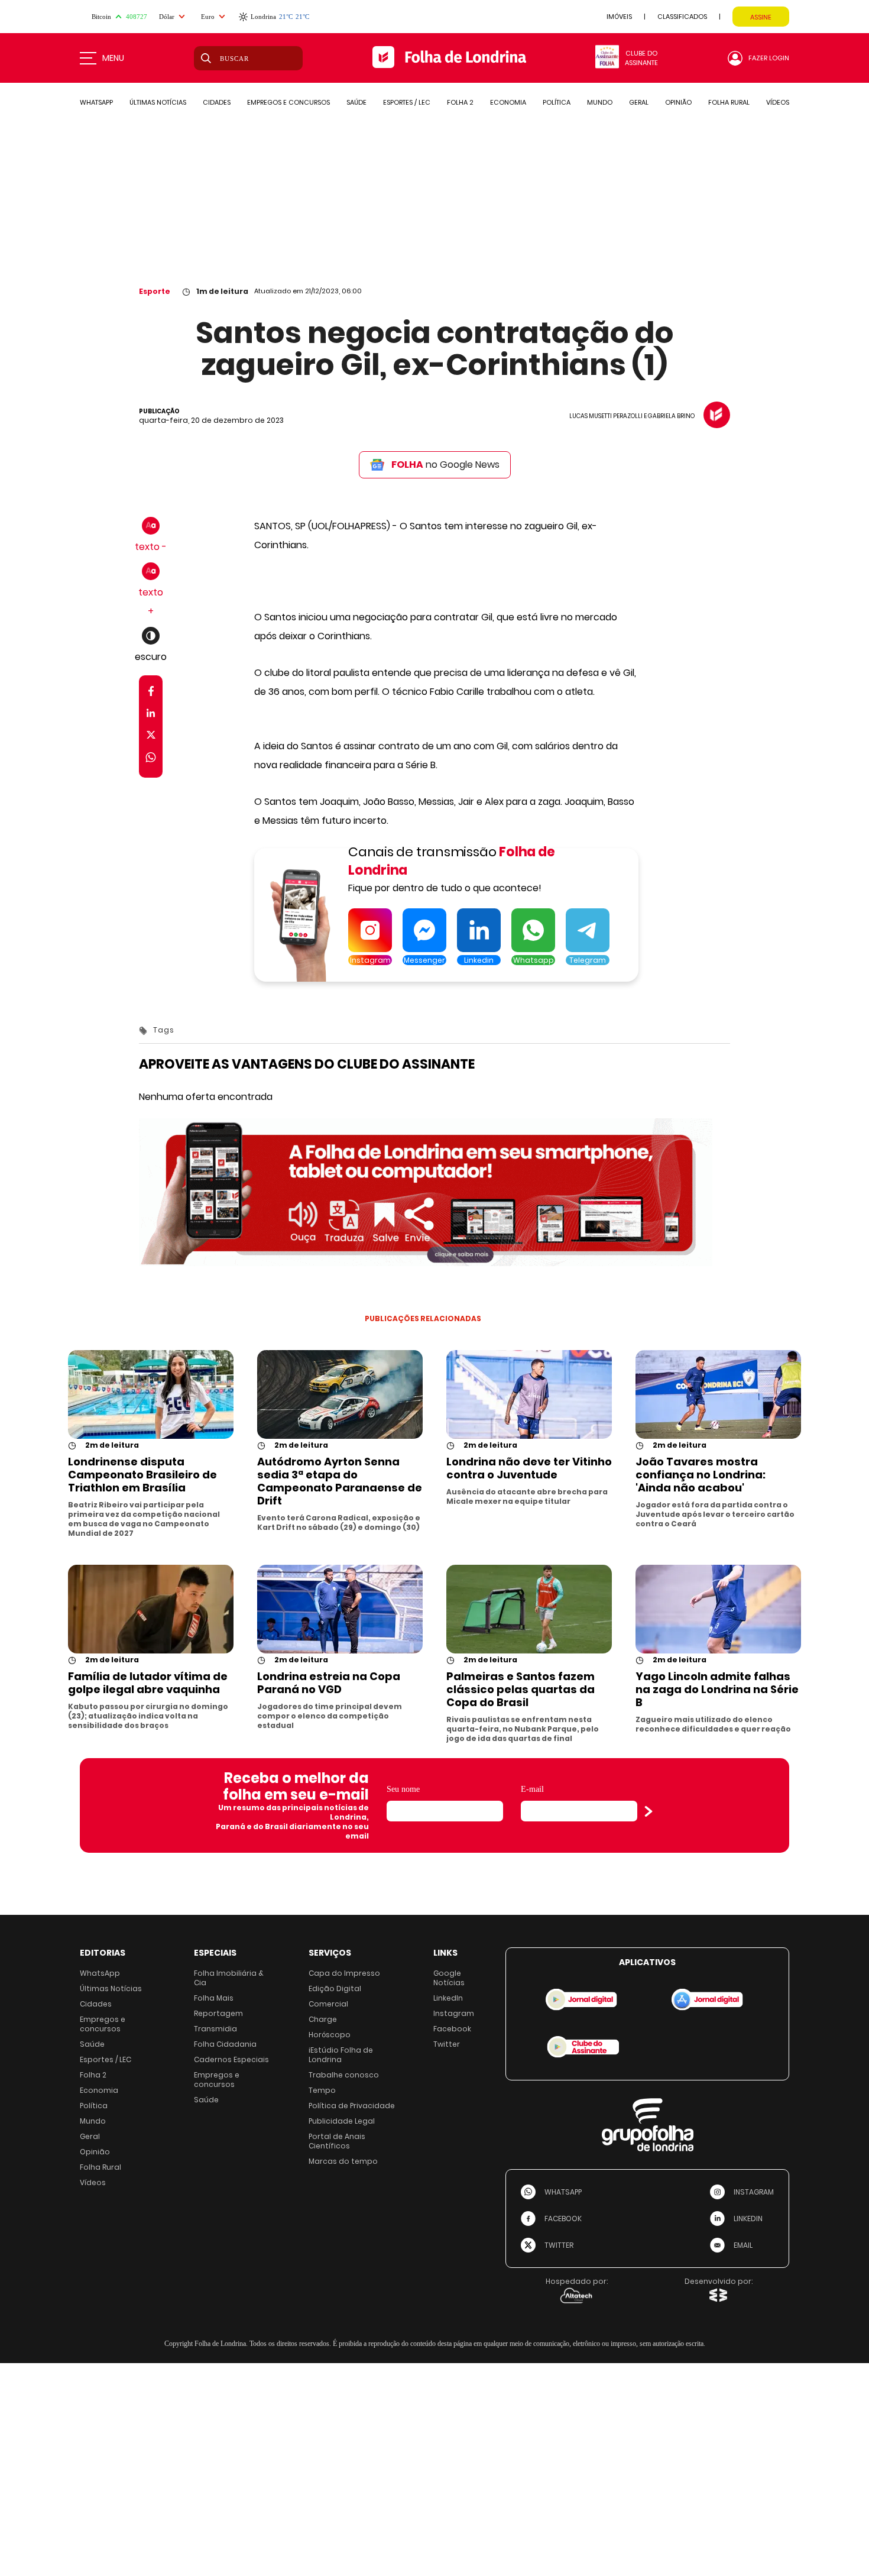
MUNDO (600, 102)
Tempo (322, 2090)
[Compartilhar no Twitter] (151, 737)
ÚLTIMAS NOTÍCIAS (158, 102)
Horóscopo (330, 2035)
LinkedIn (448, 1998)
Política (94, 2106)
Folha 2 (93, 2075)
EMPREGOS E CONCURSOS (288, 102)
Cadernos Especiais (231, 2059)
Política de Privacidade (352, 2106)
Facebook (452, 2029)
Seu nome (403, 1789)
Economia (99, 2090)
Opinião (95, 2152)
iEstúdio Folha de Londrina (341, 2055)
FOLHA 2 (460, 102)
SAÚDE (356, 102)
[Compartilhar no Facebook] (151, 693)
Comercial (328, 2004)
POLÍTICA (557, 102)
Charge (323, 2019)
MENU (113, 58)
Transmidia (215, 2029)
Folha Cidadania (225, 2044)
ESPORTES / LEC (407, 102)
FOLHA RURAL (729, 102)
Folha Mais (214, 1998)
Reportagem (218, 2013)
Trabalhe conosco (344, 2075)
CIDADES (217, 102)
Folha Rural (100, 2167)
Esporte (155, 291)
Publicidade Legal (342, 2121)
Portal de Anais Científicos (337, 2141)
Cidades (96, 2004)
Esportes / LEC (106, 2059)
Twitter (447, 2044)
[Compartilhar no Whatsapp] (151, 759)
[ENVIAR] (648, 1811)
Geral (90, 2136)
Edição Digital (335, 1988)
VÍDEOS (778, 102)
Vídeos (93, 2182)
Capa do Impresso (344, 1973)
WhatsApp (100, 1973)
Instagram (454, 2013)
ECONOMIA (508, 102)
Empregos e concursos (103, 2024)
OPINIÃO (678, 102)
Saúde (92, 2044)
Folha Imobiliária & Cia (229, 1978)
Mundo (93, 2121)
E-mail (532, 1789)
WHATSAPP (96, 102)
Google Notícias (449, 1978)
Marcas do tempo (343, 2161)
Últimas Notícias (111, 1988)
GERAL (639, 102)
